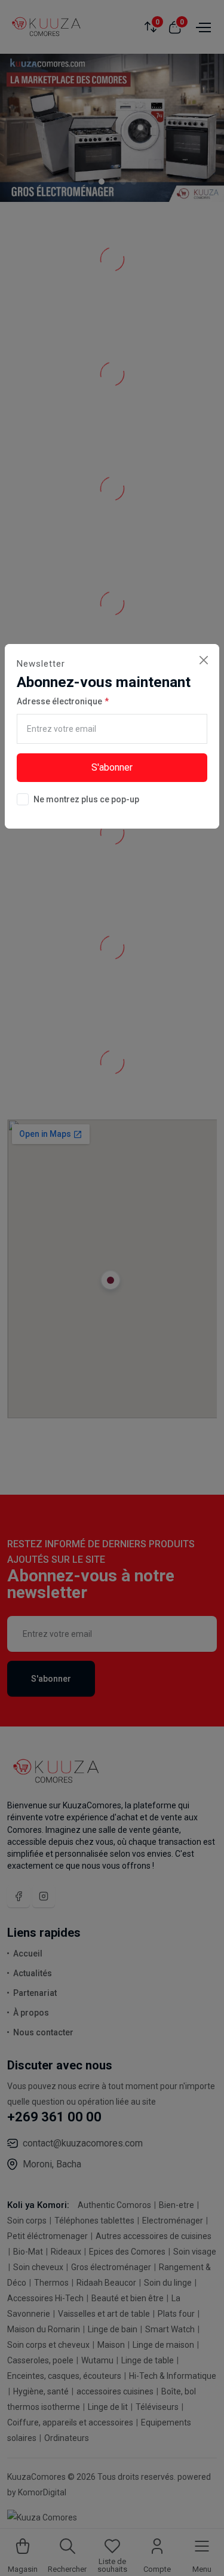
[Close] (203, 660)
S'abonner (112, 767)
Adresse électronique (59, 701)
